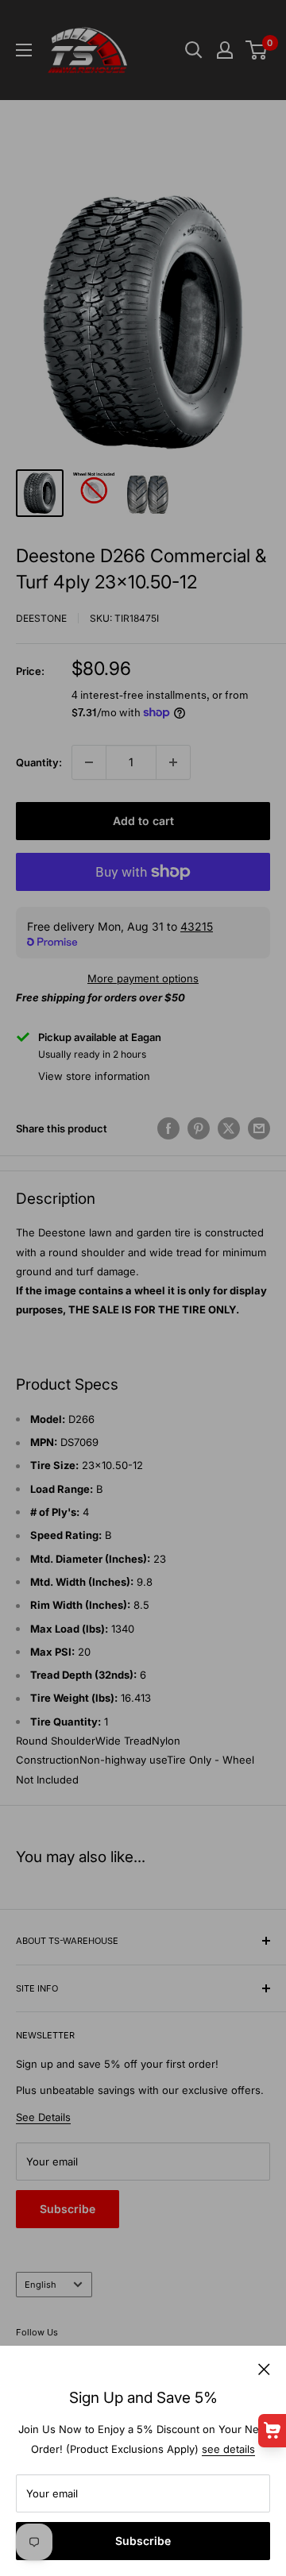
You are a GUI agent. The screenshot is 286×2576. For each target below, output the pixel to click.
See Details (43, 2117)
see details (228, 2449)
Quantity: (39, 762)
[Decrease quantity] (89, 762)
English (41, 2285)
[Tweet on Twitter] (229, 1128)
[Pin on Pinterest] (199, 1128)
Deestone (41, 618)
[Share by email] (259, 1128)
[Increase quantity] (173, 762)
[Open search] (194, 50)
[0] (257, 50)
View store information (94, 1076)
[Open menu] (24, 50)
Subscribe (143, 2541)
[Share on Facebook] (168, 1128)
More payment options (143, 978)
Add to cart (143, 821)
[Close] (264, 2368)
